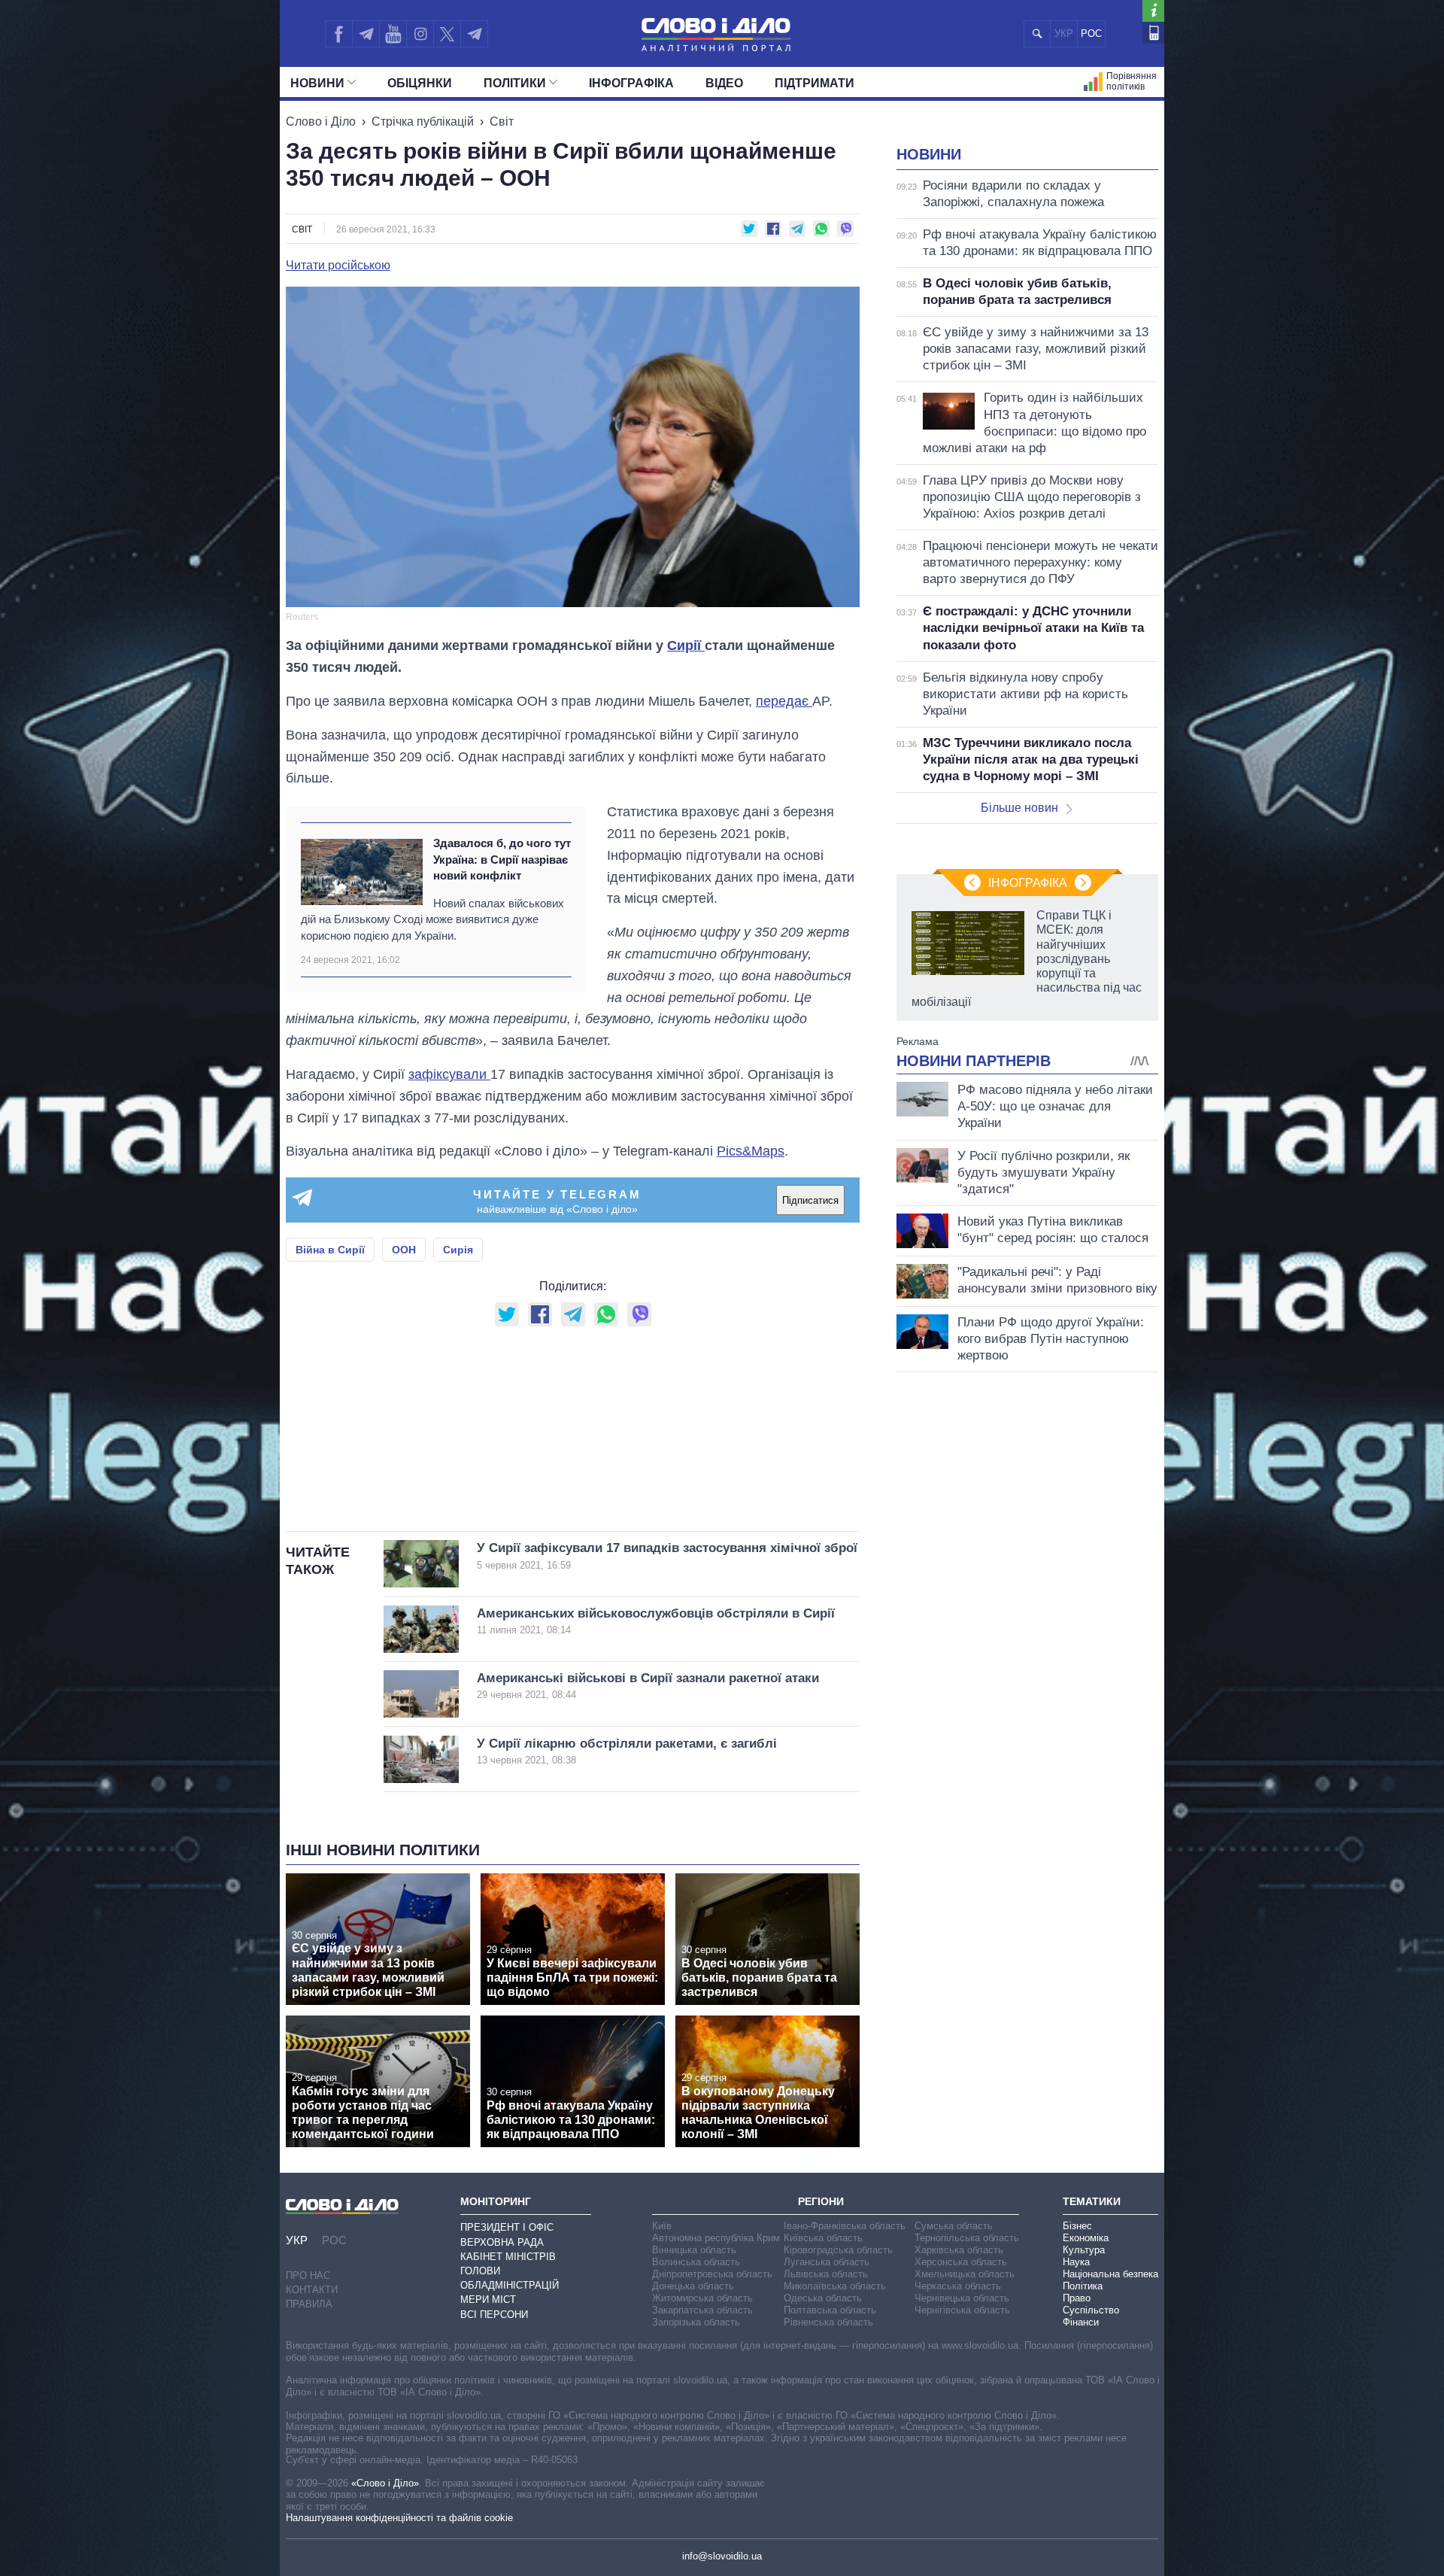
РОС (1091, 33)
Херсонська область (961, 2262)
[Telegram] (366, 34)
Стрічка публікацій (423, 122)
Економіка (1086, 2238)
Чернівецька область (962, 2298)
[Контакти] (1153, 33)
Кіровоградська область (838, 2250)
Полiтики (515, 83)
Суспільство (1091, 2310)
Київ (662, 2226)
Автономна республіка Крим (716, 2238)
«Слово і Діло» (385, 2483)
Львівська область (826, 2274)
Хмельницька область (965, 2274)
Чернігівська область (962, 2310)
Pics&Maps (751, 1151)
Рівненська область (828, 2322)
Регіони (821, 2201)
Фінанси (1081, 2322)
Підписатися (810, 1200)
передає (784, 701)
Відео (724, 83)
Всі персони (494, 2315)
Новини (317, 83)
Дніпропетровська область (712, 2274)
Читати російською (338, 266)
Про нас (308, 2275)
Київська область (823, 2238)
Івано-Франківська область (845, 2226)
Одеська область (823, 2298)
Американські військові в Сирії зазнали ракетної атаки (648, 1686)
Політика (1083, 2286)
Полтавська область (830, 2310)
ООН (404, 1250)
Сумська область (954, 2226)
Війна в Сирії (330, 1250)
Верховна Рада (502, 2242)
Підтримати (815, 83)
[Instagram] (420, 34)
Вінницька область (694, 2250)
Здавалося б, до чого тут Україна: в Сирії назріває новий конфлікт (502, 859)
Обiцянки (420, 83)
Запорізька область (696, 2322)
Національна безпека (1110, 2274)
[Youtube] (393, 34)
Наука (1076, 2262)
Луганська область (827, 2262)
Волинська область (696, 2262)
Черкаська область (958, 2286)
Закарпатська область (702, 2310)
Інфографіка (631, 83)
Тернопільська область (967, 2238)
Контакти (312, 2290)
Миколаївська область (835, 2286)
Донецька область (693, 2286)
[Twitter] (447, 34)
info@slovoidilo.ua (722, 2556)
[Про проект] (1153, 11)
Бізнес (1077, 2226)
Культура (1084, 2250)
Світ (502, 122)
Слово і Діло (321, 122)
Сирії (686, 646)
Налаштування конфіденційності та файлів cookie (399, 2518)
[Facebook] (338, 34)
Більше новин (1019, 808)
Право (1077, 2298)
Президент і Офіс (507, 2227)
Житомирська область (702, 2298)
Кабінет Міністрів (508, 2257)
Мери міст (488, 2300)
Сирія (458, 1250)
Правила (309, 2304)
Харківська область (959, 2250)
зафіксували (449, 1074)
